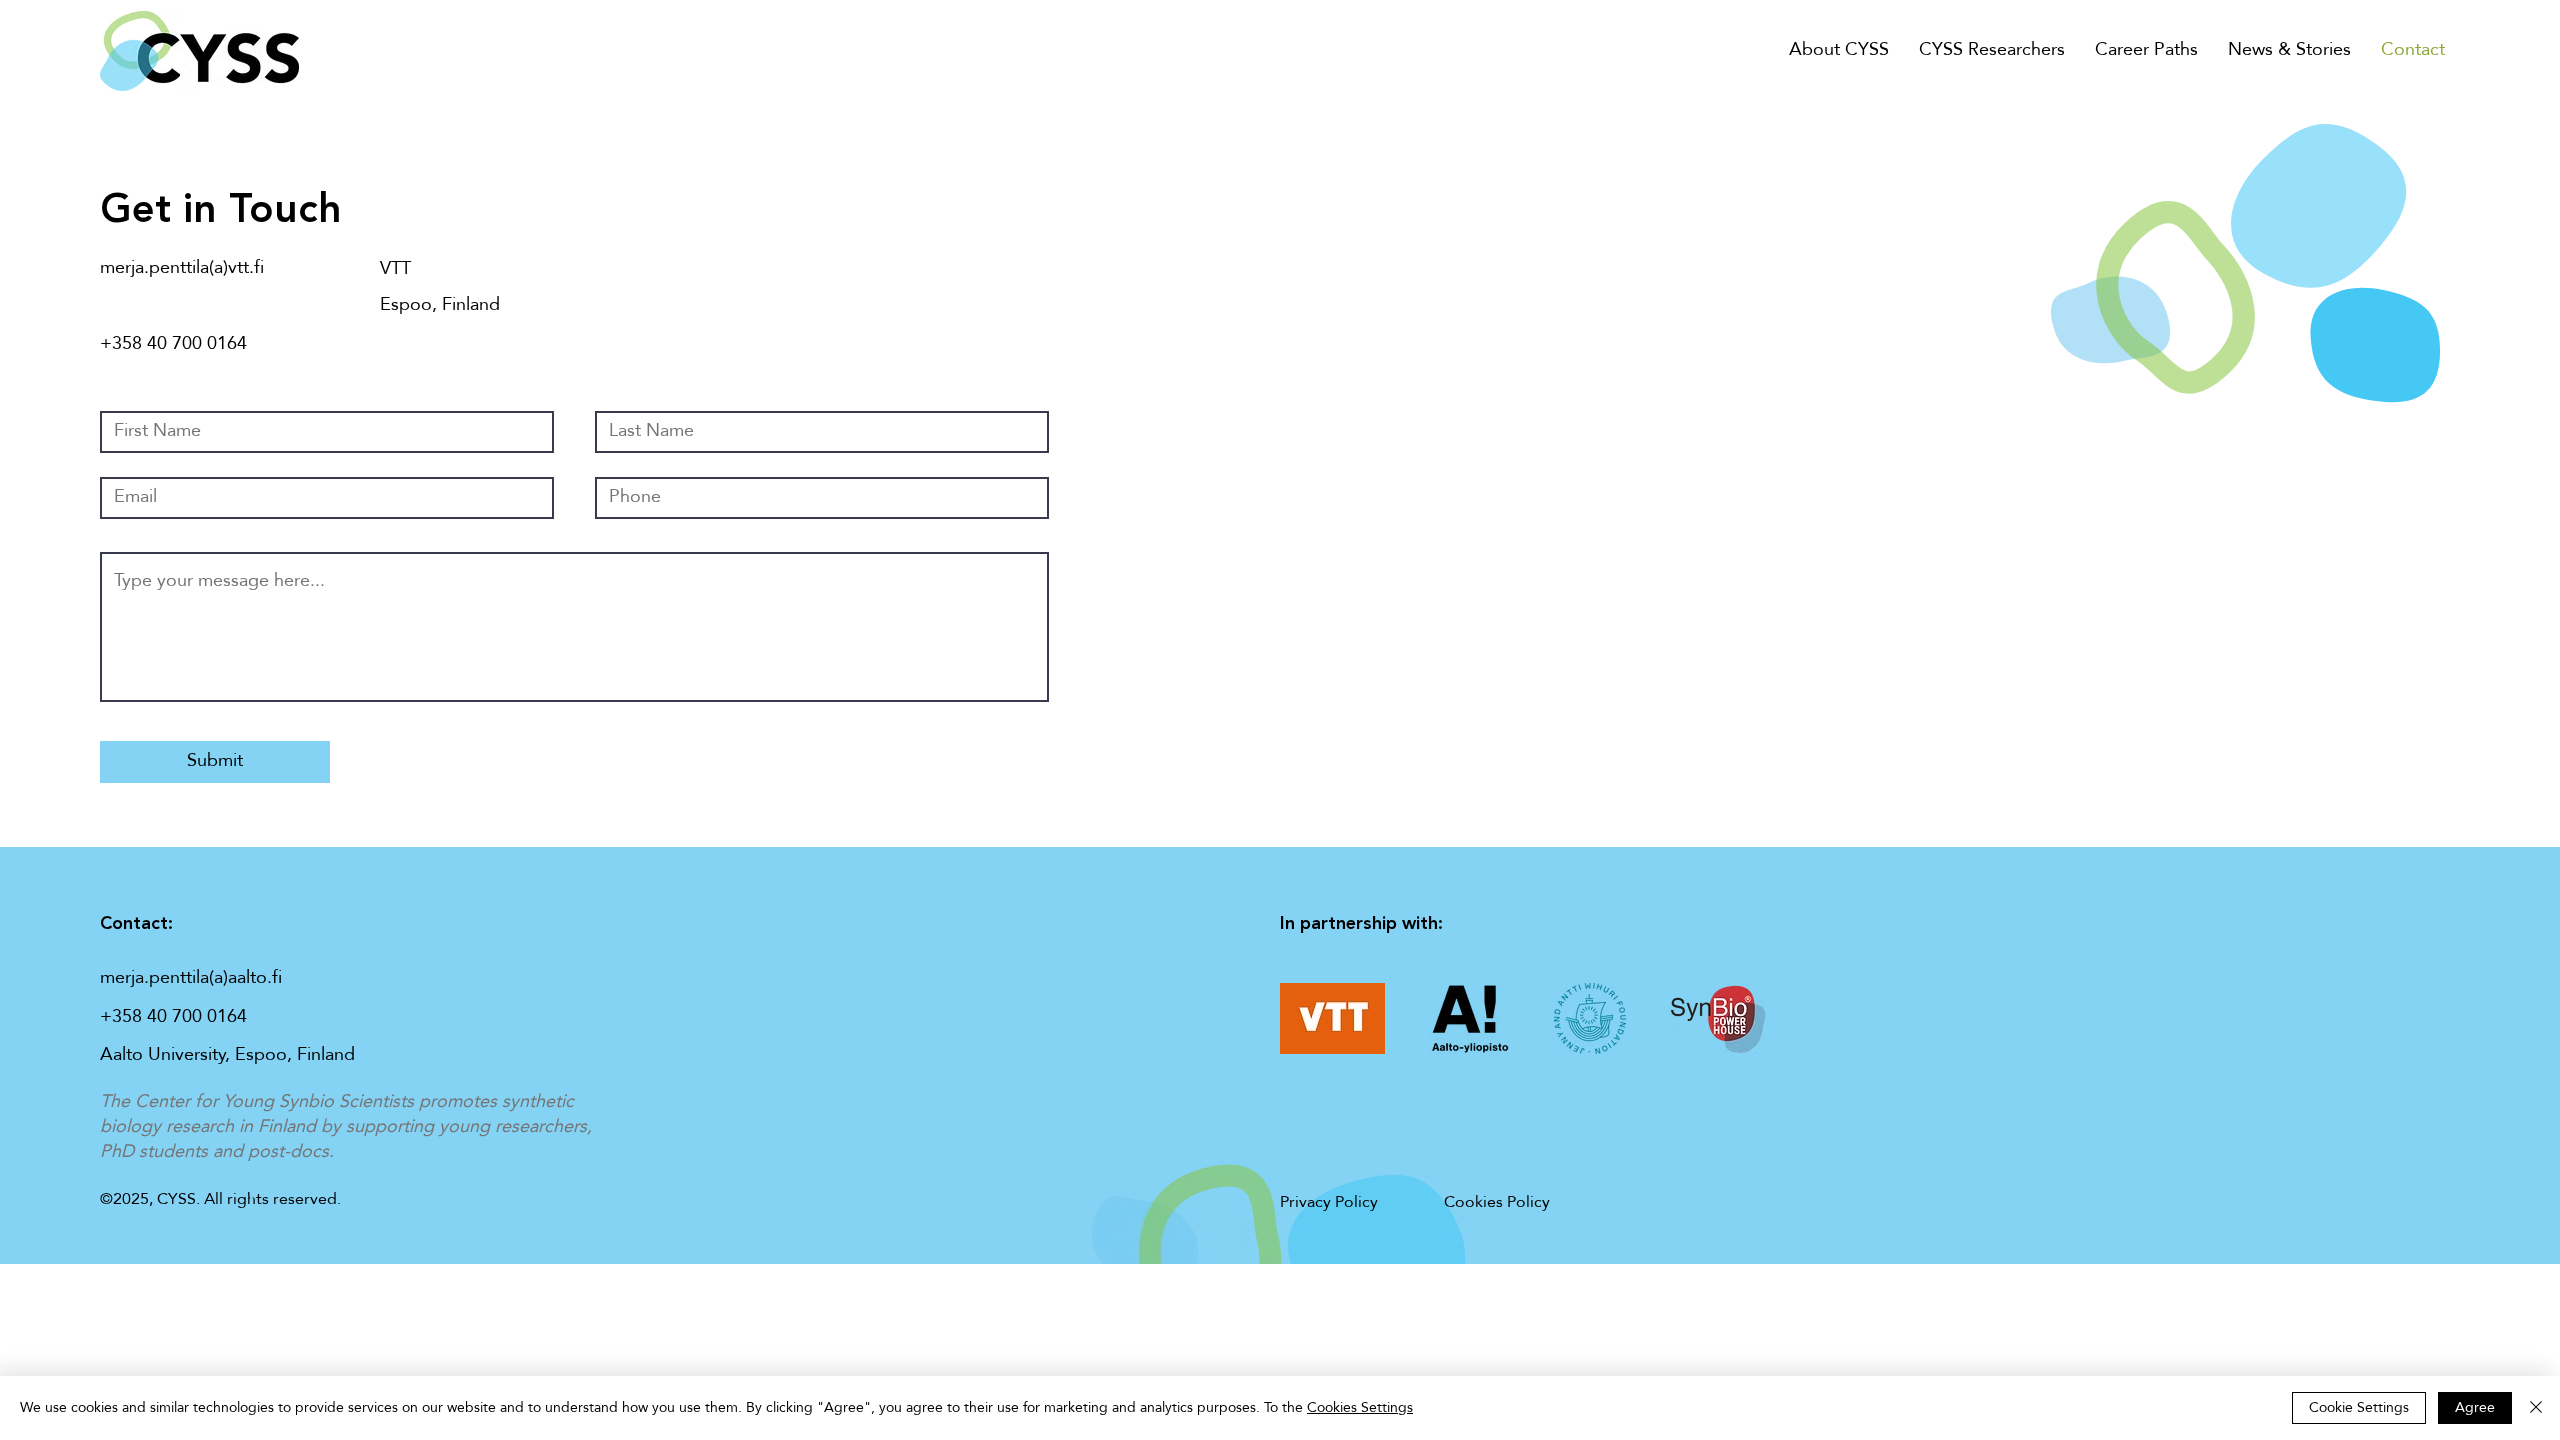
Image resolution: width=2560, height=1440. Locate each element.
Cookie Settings (2359, 1408)
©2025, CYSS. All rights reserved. (220, 1200)
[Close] (2536, 1408)
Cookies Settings (1360, 1408)
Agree (2475, 1408)
